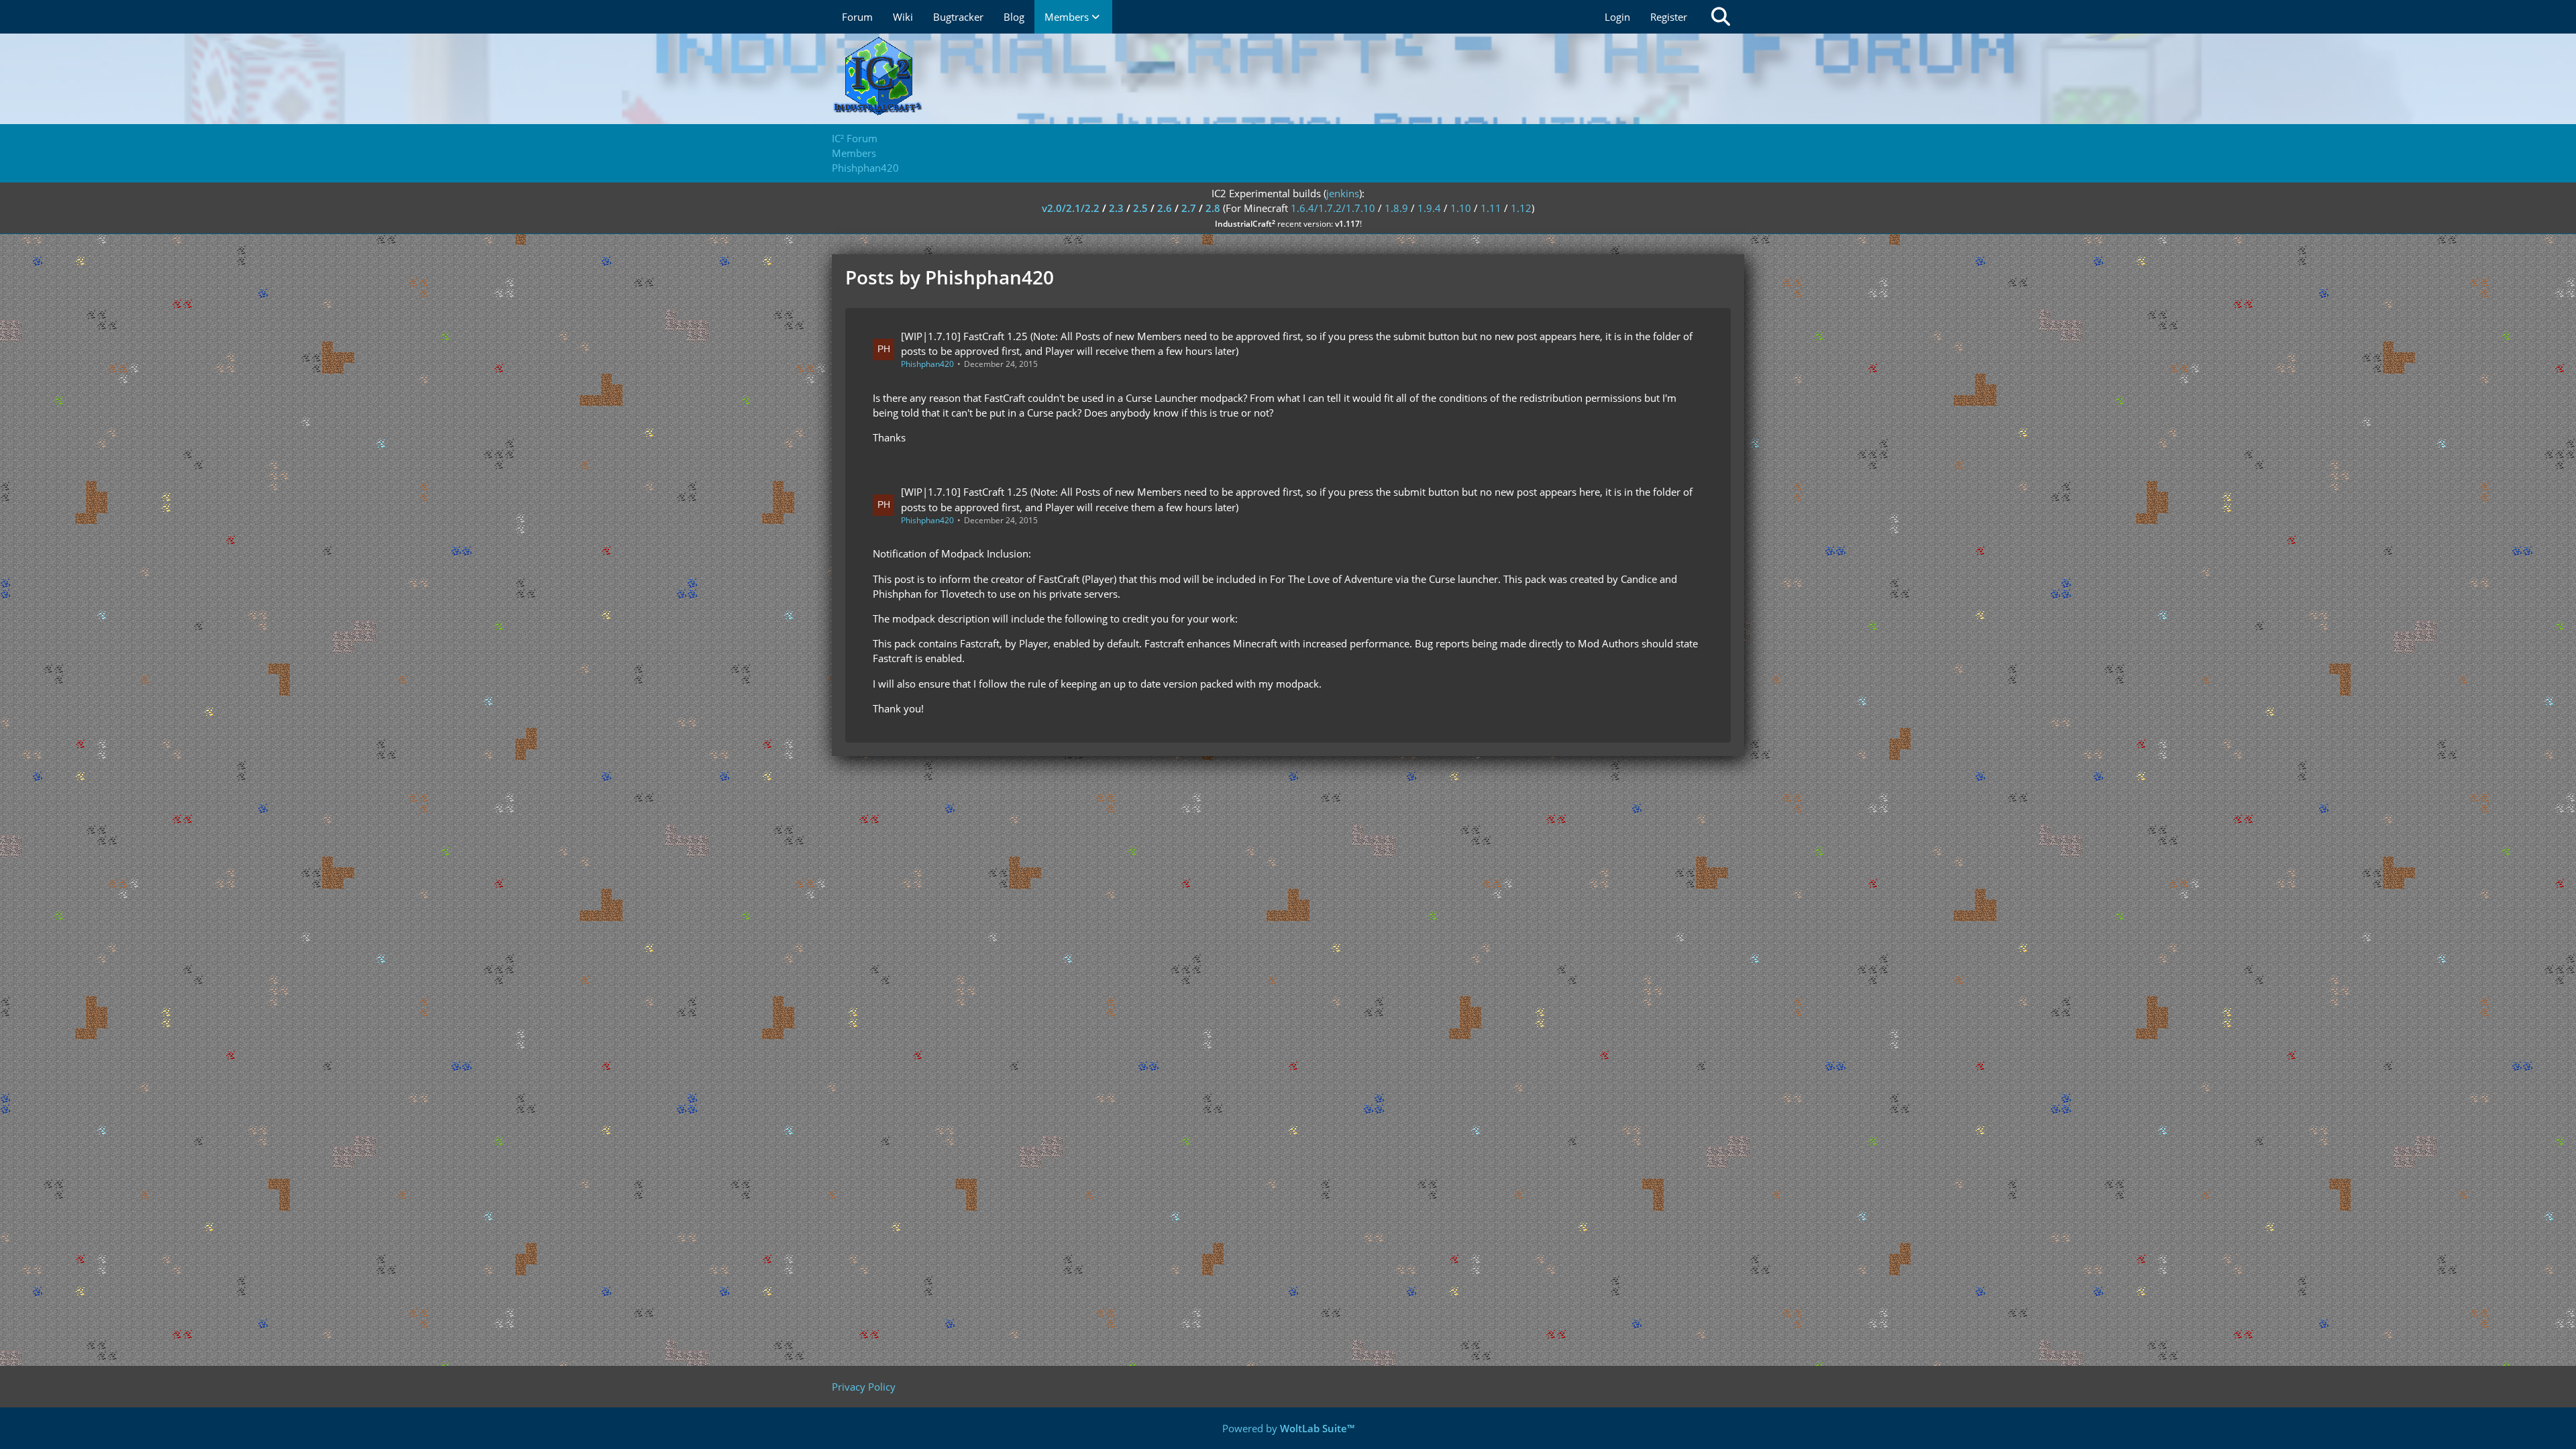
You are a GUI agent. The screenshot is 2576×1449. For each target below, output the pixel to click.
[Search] (1721, 17)
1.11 (1491, 208)
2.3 (1116, 208)
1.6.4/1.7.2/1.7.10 (1333, 208)
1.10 (1461, 208)
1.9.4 (1429, 208)
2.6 (1165, 208)
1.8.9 (1396, 208)
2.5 (1140, 208)
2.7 (1189, 208)
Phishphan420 (927, 364)
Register (1669, 17)
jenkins (1343, 193)
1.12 (1521, 208)
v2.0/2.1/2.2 (1071, 208)
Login (1617, 17)
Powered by (1288, 1428)
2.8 (1213, 208)
